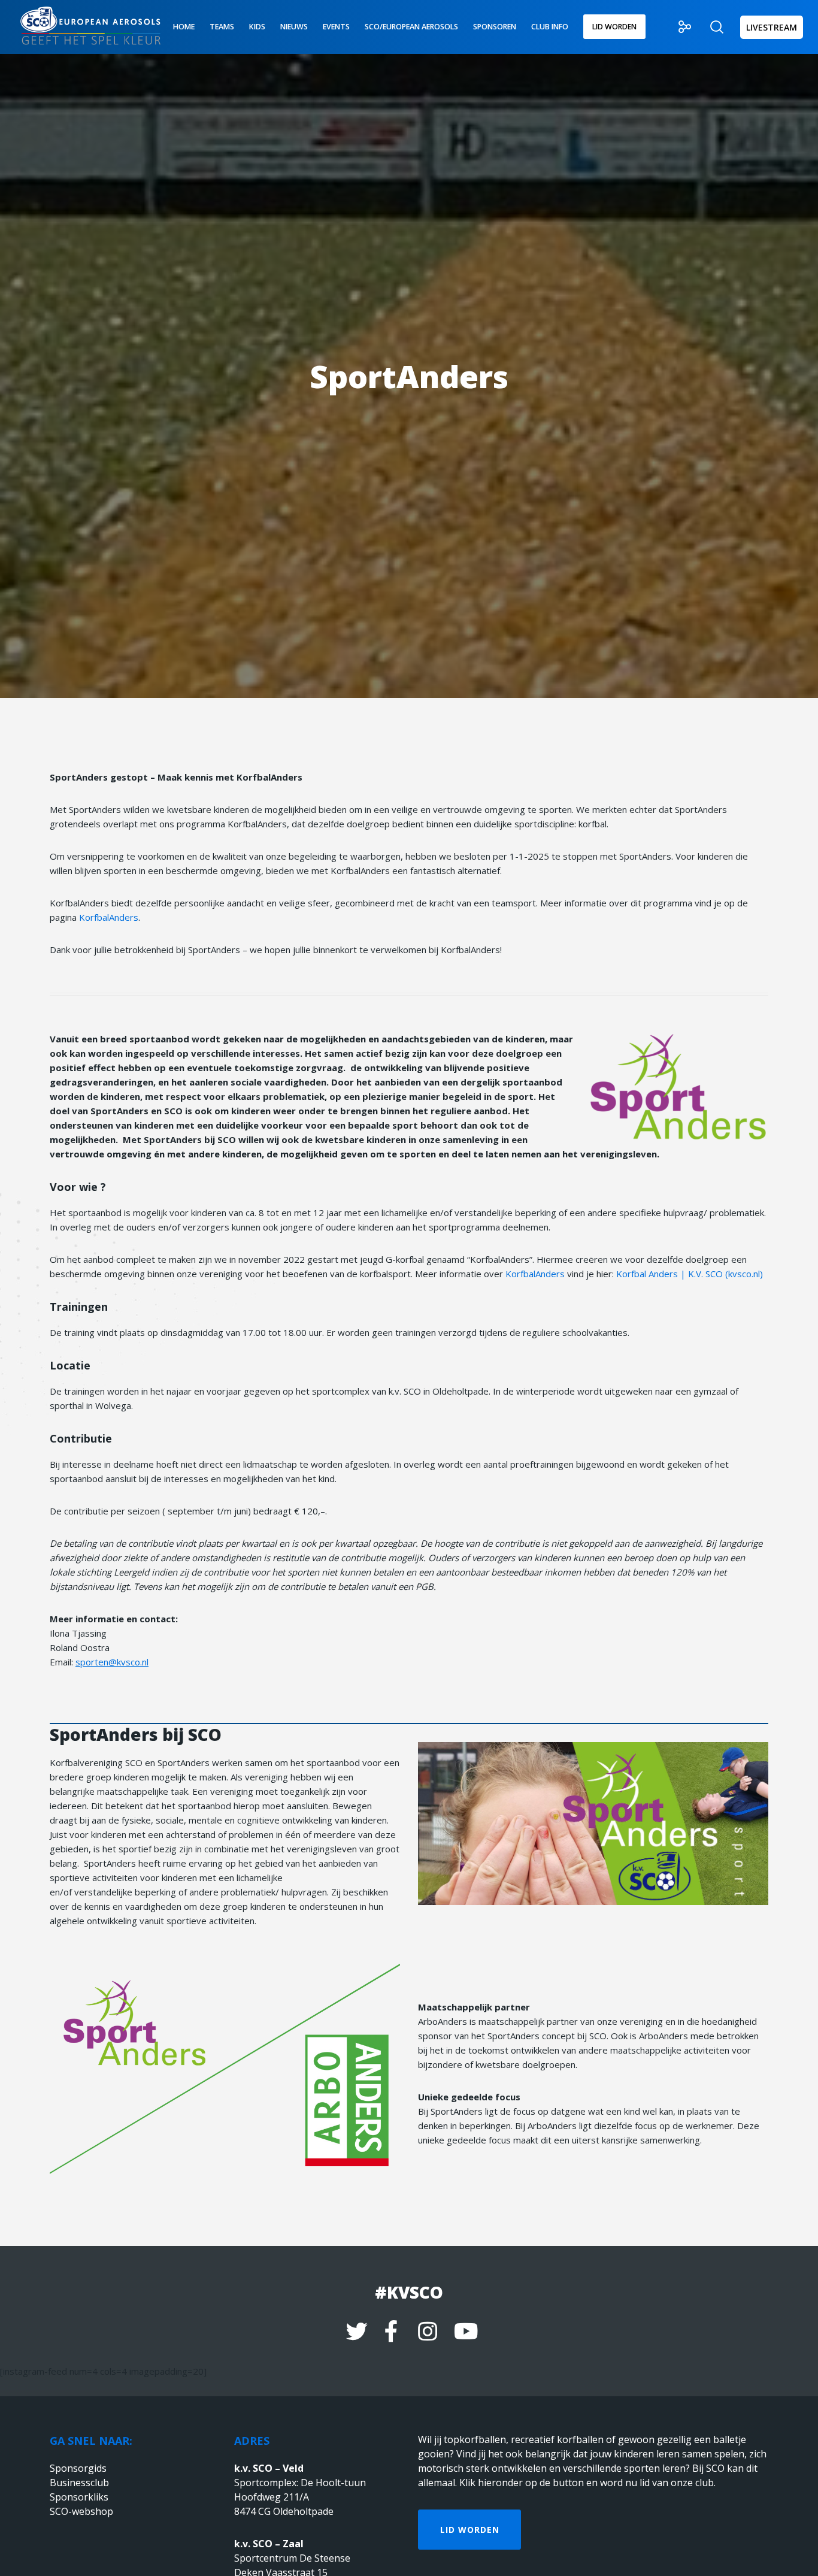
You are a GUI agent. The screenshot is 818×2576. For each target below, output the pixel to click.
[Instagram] (427, 2330)
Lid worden (470, 2530)
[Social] (678, 27)
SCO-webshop (81, 2511)
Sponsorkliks (79, 2497)
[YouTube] (463, 2330)
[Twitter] (355, 2330)
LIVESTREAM (772, 27)
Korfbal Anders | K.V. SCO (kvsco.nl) (690, 1274)
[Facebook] (391, 2330)
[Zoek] (709, 27)
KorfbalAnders (109, 917)
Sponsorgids (78, 2468)
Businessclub (79, 2483)
